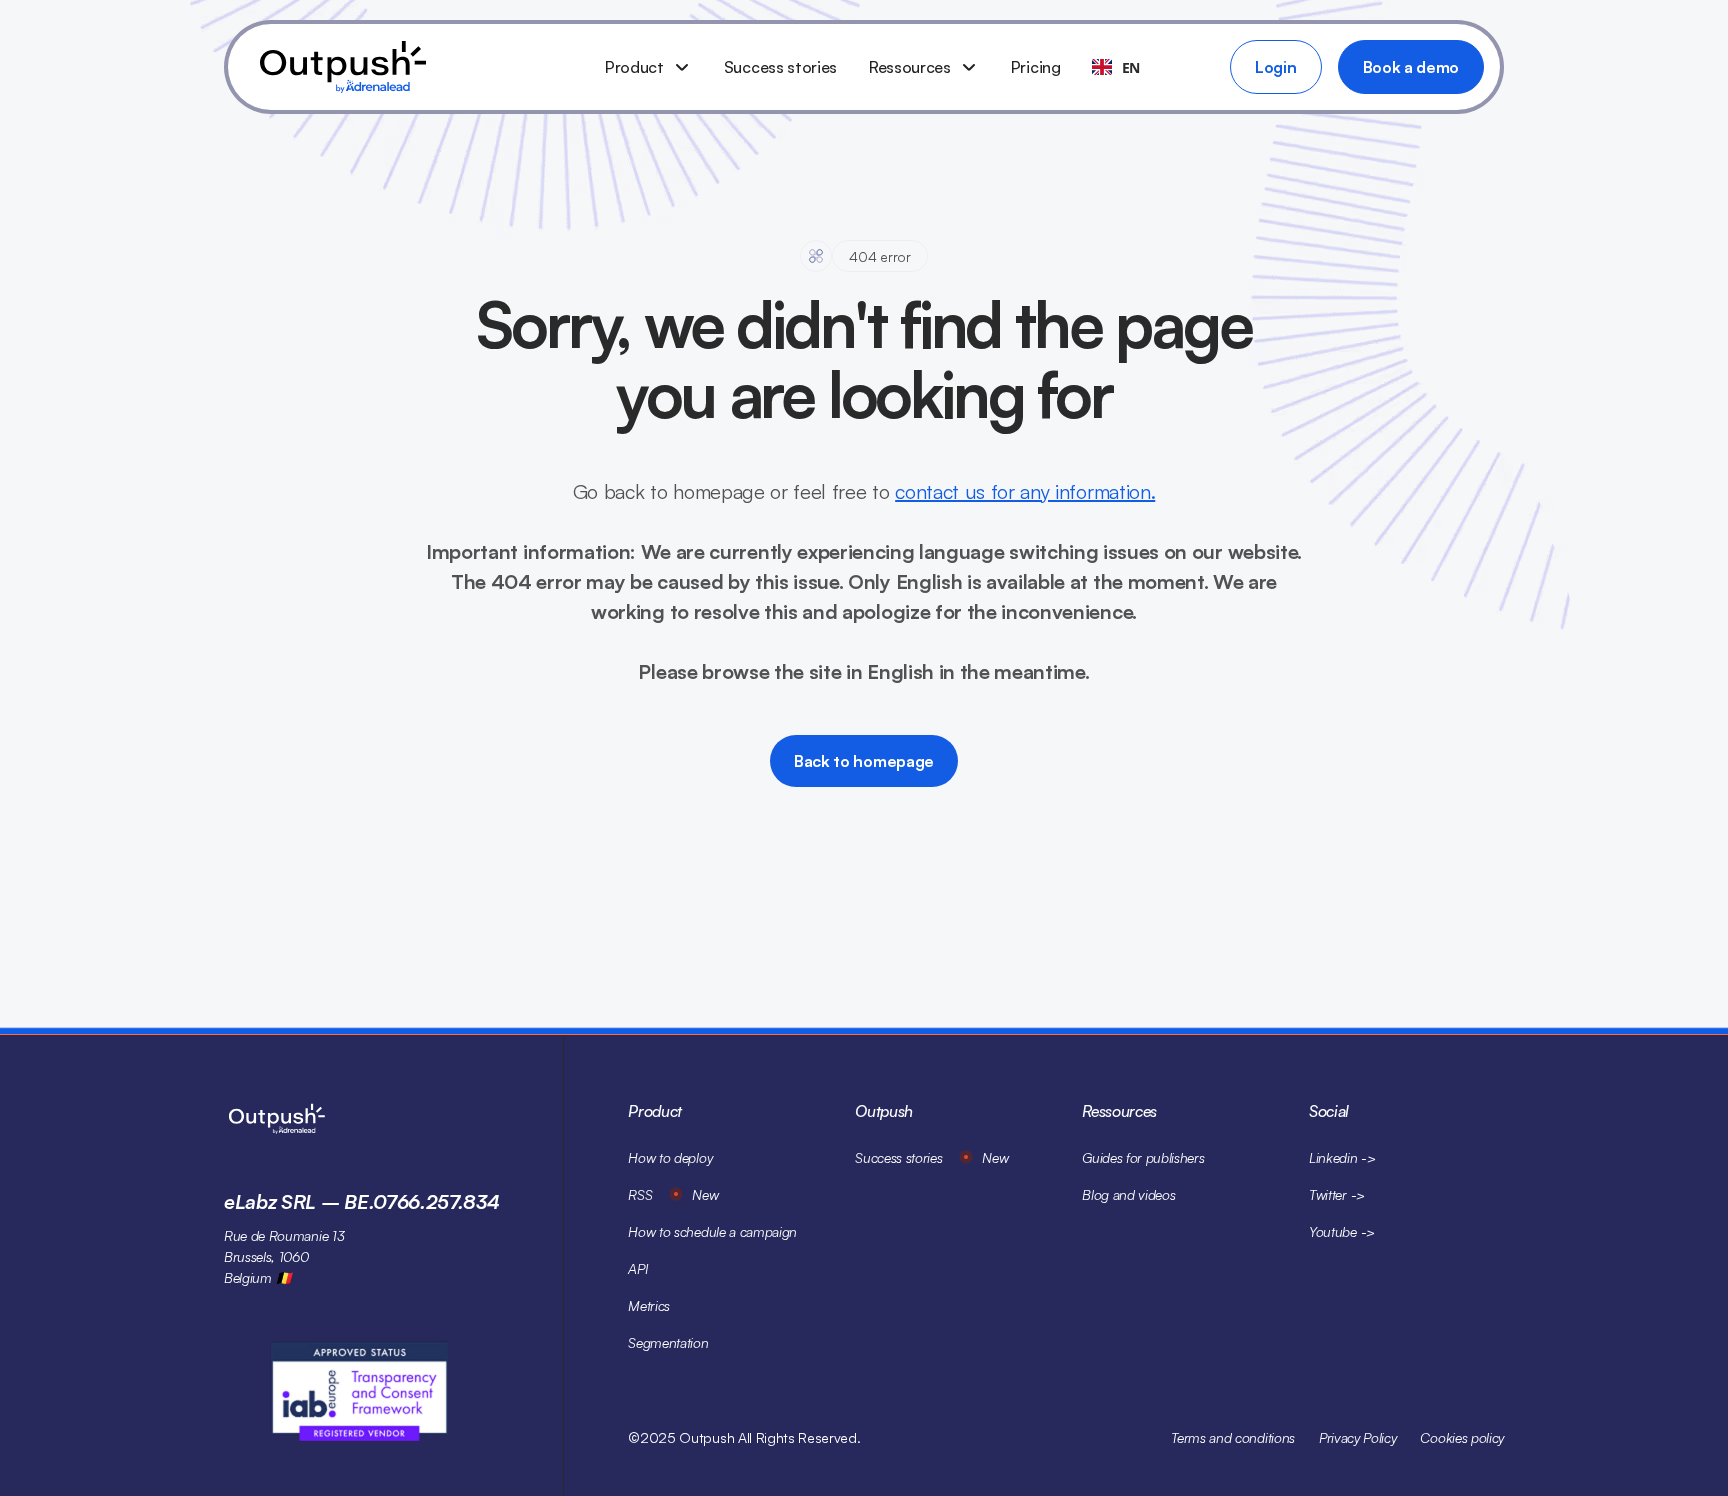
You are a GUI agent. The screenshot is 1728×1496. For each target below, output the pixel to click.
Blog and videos (1128, 1194)
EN (1131, 67)
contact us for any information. (1025, 491)
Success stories (780, 67)
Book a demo (1411, 67)
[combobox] (1116, 67)
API (637, 1268)
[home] (416, 67)
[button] (648, 67)
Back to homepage (864, 761)
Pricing (1036, 67)
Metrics (649, 1305)
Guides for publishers (1143, 1157)
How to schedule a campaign (712, 1231)
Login (1275, 67)
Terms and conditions (1233, 1437)
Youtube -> (1342, 1231)
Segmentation (668, 1342)
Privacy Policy (1358, 1437)
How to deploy (670, 1157)
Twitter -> (1337, 1194)
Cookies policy (1462, 1437)
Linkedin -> (1342, 1157)
